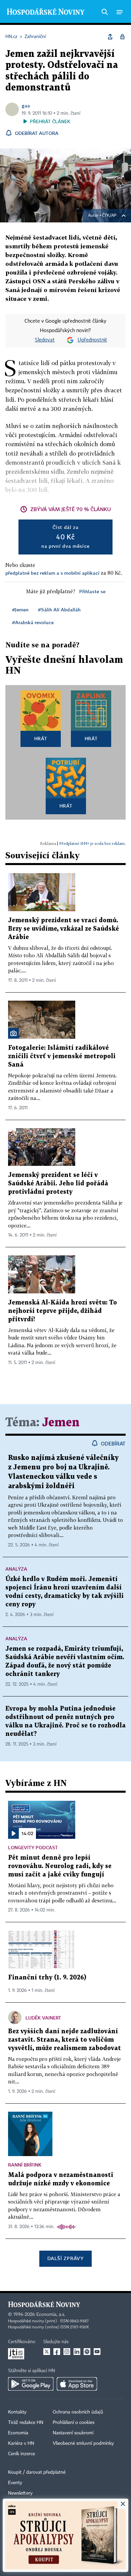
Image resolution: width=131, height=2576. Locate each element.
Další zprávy (65, 2258)
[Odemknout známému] (122, 37)
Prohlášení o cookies (74, 2423)
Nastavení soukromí (73, 2433)
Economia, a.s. (51, 2315)
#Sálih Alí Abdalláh (59, 610)
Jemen (61, 1423)
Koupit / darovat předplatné (37, 2472)
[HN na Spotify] (87, 2352)
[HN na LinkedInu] (77, 2352)
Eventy (15, 2483)
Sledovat (45, 340)
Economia (18, 2433)
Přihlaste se (92, 591)
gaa (26, 105)
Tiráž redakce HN (26, 2423)
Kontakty (17, 2412)
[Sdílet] (110, 37)
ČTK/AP (109, 216)
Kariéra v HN (21, 2443)
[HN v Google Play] (31, 2384)
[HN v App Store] (77, 2384)
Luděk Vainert (43, 2018)
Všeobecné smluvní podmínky (83, 2443)
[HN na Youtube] (97, 2352)
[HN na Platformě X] (47, 2352)
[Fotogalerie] (13, 1033)
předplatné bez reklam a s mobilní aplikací (52, 573)
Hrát (41, 738)
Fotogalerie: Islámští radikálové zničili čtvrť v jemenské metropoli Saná (62, 1056)
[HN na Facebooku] (57, 2352)
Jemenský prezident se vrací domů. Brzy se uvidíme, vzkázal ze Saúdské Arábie (63, 929)
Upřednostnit (92, 340)
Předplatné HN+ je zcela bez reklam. (92, 843)
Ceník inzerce (21, 2454)
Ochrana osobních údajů (78, 2412)
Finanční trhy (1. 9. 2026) (47, 1978)
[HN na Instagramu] (67, 2352)
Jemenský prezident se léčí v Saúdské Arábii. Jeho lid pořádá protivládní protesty (58, 1184)
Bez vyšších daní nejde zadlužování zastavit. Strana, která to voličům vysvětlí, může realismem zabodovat (64, 2040)
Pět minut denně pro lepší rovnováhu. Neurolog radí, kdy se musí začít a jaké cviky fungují (60, 1866)
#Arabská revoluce (33, 622)
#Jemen (20, 610)
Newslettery (20, 2493)
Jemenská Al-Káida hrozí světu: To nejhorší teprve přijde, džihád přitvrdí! (62, 1311)
